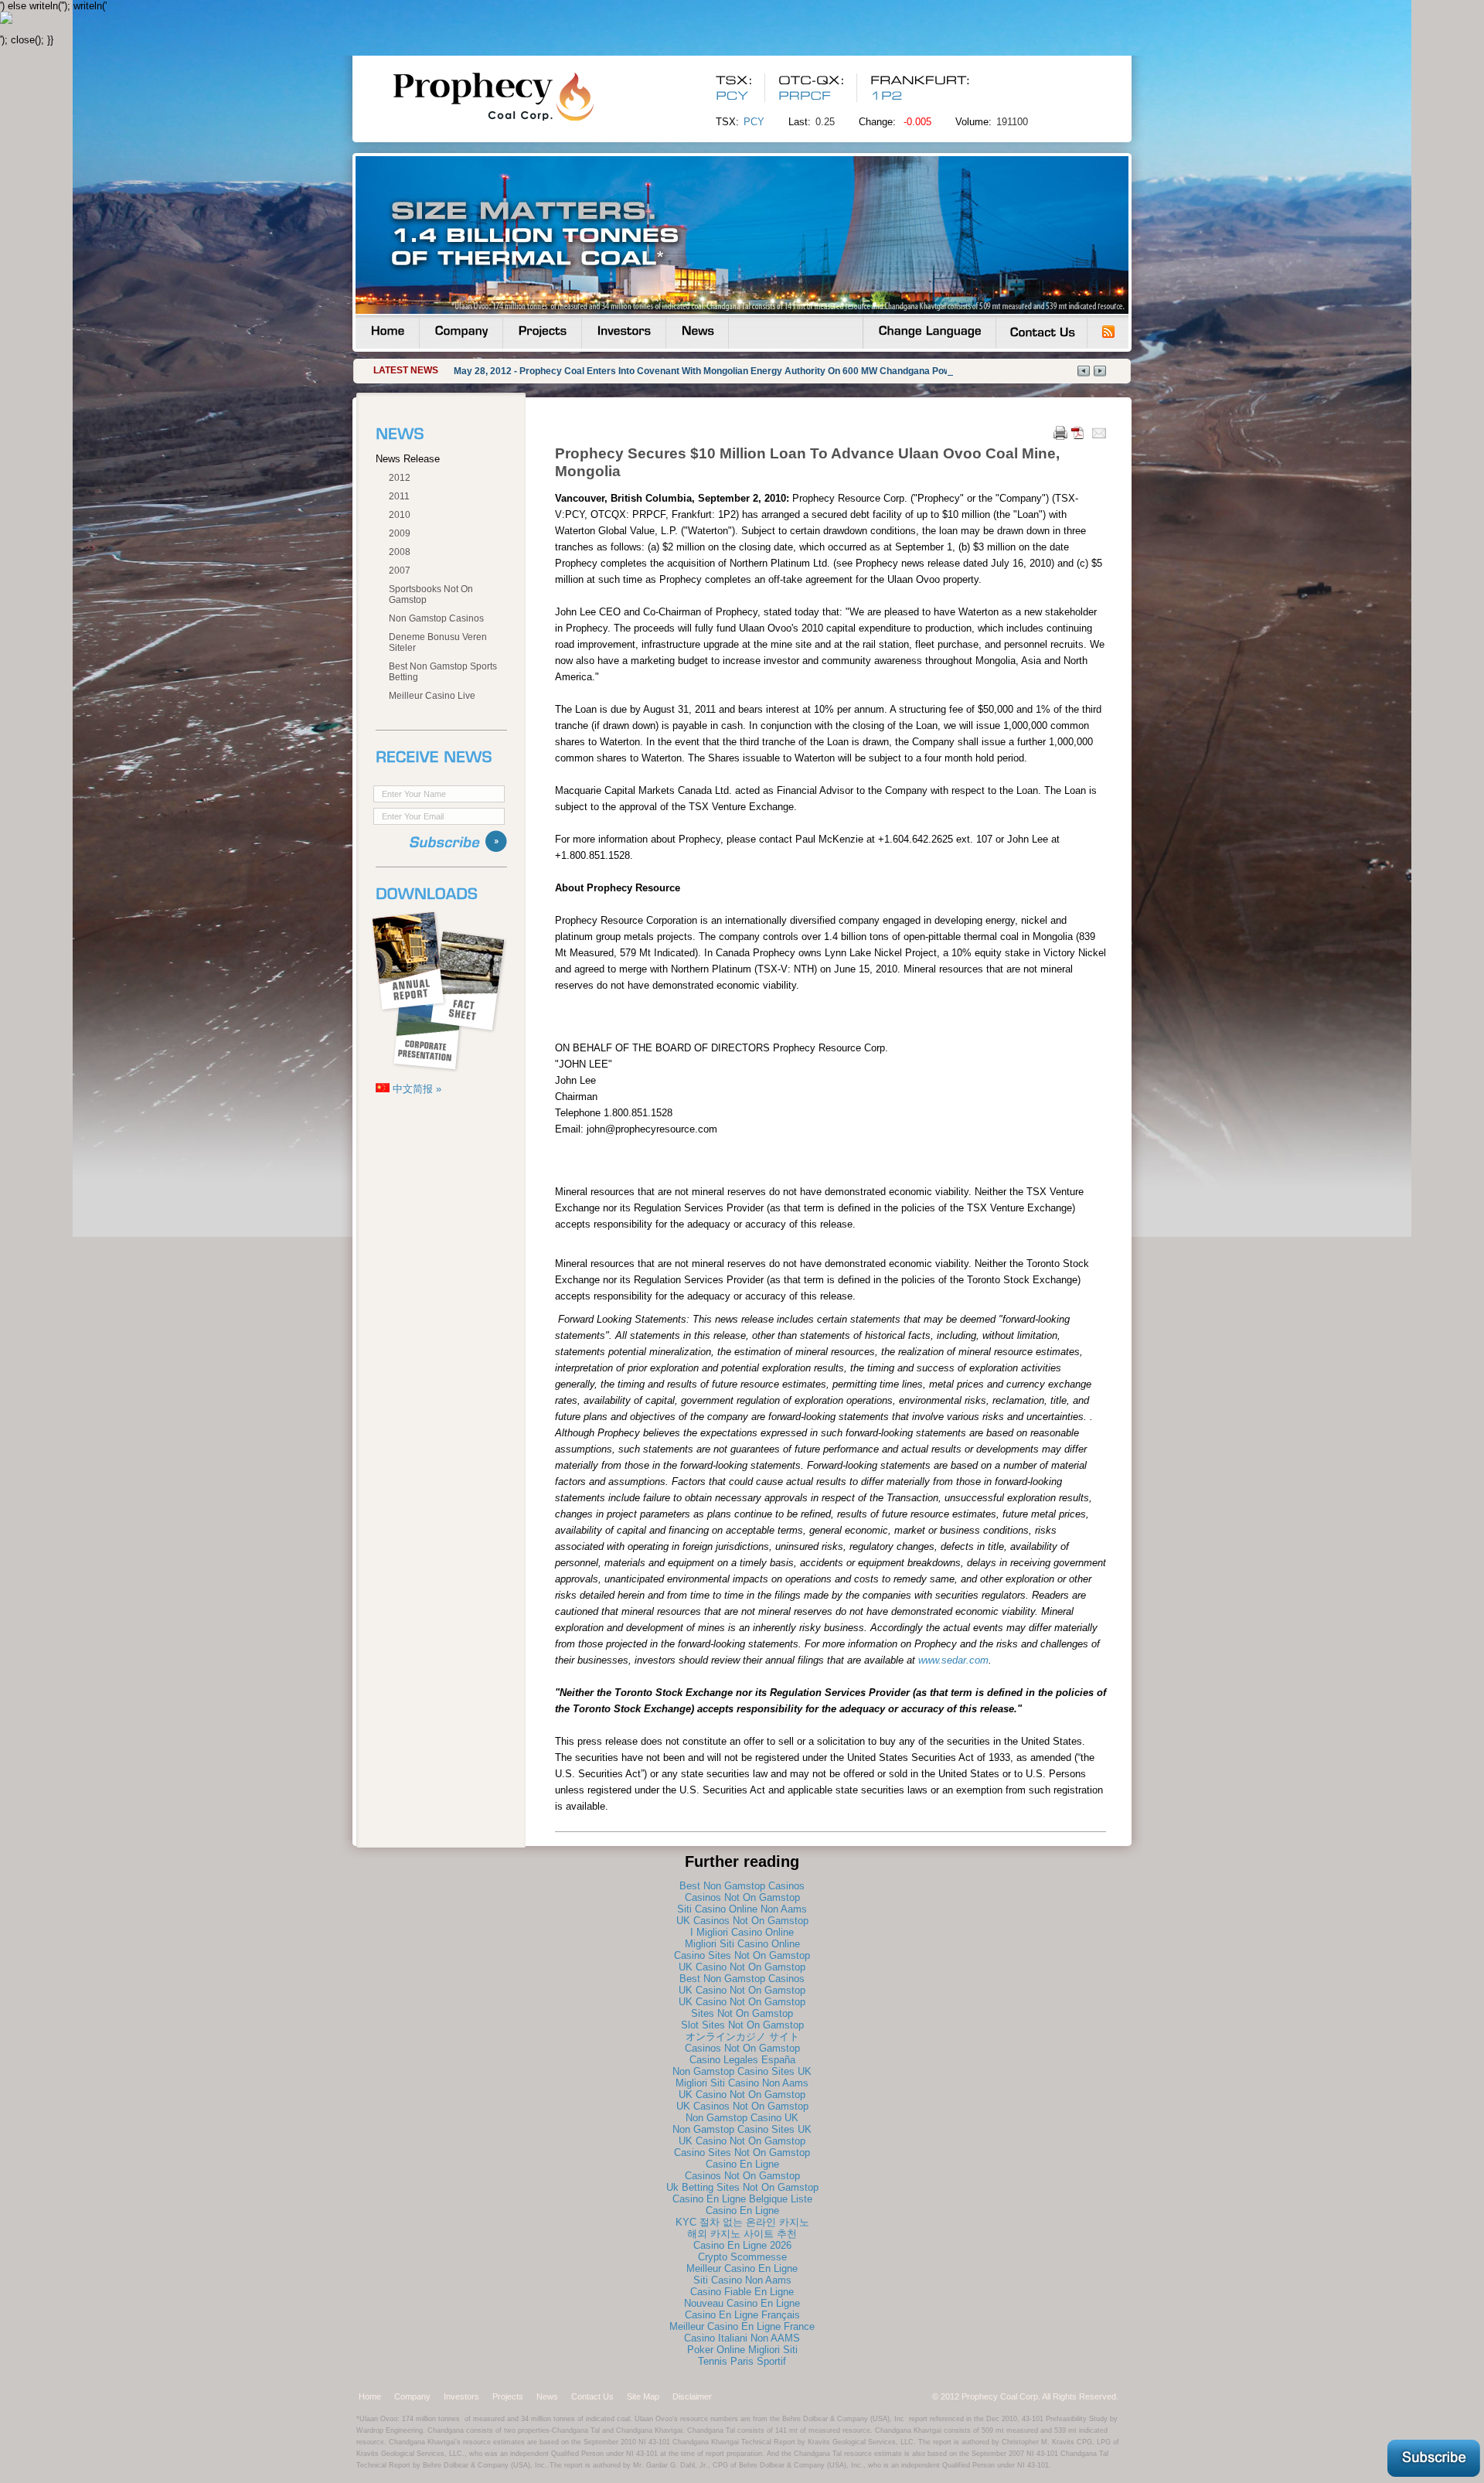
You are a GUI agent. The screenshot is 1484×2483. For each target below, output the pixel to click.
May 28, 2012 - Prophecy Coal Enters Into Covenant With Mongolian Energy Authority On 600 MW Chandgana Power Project (724, 371)
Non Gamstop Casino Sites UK (742, 2071)
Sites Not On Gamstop (742, 2013)
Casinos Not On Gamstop (742, 1897)
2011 (399, 496)
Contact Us (592, 2396)
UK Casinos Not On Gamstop (742, 1921)
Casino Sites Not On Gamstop (742, 1955)
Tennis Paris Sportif (742, 2361)
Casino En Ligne (742, 2164)
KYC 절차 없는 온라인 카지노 (742, 2222)
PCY (754, 122)
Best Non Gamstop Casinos (742, 1886)
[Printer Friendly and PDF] (1069, 436)
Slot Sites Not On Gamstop (742, 2025)
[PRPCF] (807, 96)
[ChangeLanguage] (929, 332)
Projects (508, 2396)
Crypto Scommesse (742, 2257)
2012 (400, 478)
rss (1108, 332)
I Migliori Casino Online (742, 1932)
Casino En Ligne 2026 (742, 2245)
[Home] (387, 332)
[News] (697, 332)
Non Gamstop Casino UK (742, 2118)
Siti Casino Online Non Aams (742, 1909)
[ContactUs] (1042, 332)
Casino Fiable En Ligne (742, 2292)
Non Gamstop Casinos (436, 618)
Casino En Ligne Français (742, 2315)
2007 (400, 571)
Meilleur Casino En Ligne (742, 2268)
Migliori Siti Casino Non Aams (742, 2083)
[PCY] (732, 96)
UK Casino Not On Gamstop (742, 1967)
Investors (461, 2396)
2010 (400, 515)
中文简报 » (415, 1089)
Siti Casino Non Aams (742, 2280)
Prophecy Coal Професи (522, 96)
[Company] (461, 332)
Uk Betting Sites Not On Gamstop (742, 2187)
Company (412, 2396)
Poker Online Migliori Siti (742, 2350)
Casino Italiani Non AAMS (742, 2338)
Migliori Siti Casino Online (742, 1944)
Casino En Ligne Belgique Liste (742, 2199)
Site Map (643, 2396)
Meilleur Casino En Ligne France (742, 2326)
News (547, 2396)
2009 (400, 533)
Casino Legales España (742, 2060)
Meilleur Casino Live (432, 696)
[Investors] (624, 332)
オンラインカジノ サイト (742, 2037)
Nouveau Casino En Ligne (742, 2303)
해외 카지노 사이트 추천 (742, 2234)
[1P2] (887, 96)
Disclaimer (692, 2396)
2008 (400, 552)
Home (370, 2396)
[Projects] (542, 332)
